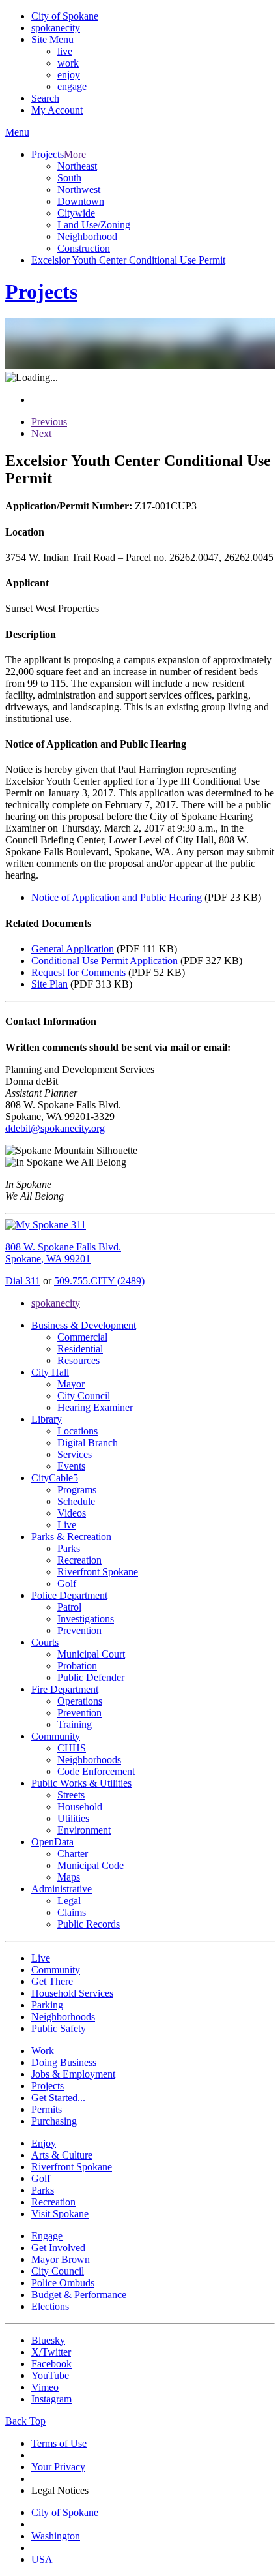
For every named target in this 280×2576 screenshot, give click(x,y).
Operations (80, 1701)
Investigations (86, 1619)
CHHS (72, 1748)
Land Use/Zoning (94, 225)
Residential (80, 1349)
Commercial (82, 1337)
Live (67, 1525)
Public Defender (91, 1677)
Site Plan (49, 984)
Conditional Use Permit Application (105, 961)
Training (75, 1724)
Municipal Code (91, 1865)
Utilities (73, 1818)
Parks (69, 1548)
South (69, 178)
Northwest (79, 189)
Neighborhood (87, 236)
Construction (84, 248)
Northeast (77, 166)
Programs (77, 1490)
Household (80, 1807)
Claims (72, 1912)
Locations (77, 1431)
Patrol (69, 1607)
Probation (77, 1666)
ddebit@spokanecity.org (55, 1128)
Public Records (89, 1924)
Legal (69, 1901)
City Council (84, 1396)
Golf (67, 1583)
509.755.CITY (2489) (99, 1281)
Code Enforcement (96, 1771)
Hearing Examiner (95, 1407)
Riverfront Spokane (98, 1572)
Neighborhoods (89, 1760)
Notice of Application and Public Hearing (117, 897)
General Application (73, 949)
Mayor (71, 1384)
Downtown (81, 201)
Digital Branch (88, 1443)
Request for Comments (78, 972)
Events (71, 1466)
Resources (78, 1360)
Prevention (79, 1630)
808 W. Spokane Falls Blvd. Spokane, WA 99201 (63, 1253)
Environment (84, 1830)
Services (75, 1454)
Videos (72, 1513)
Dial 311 (23, 1281)
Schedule (76, 1501)
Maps (69, 1877)
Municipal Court (91, 1654)
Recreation (79, 1560)
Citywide (76, 213)
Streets (71, 1795)
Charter (73, 1854)
